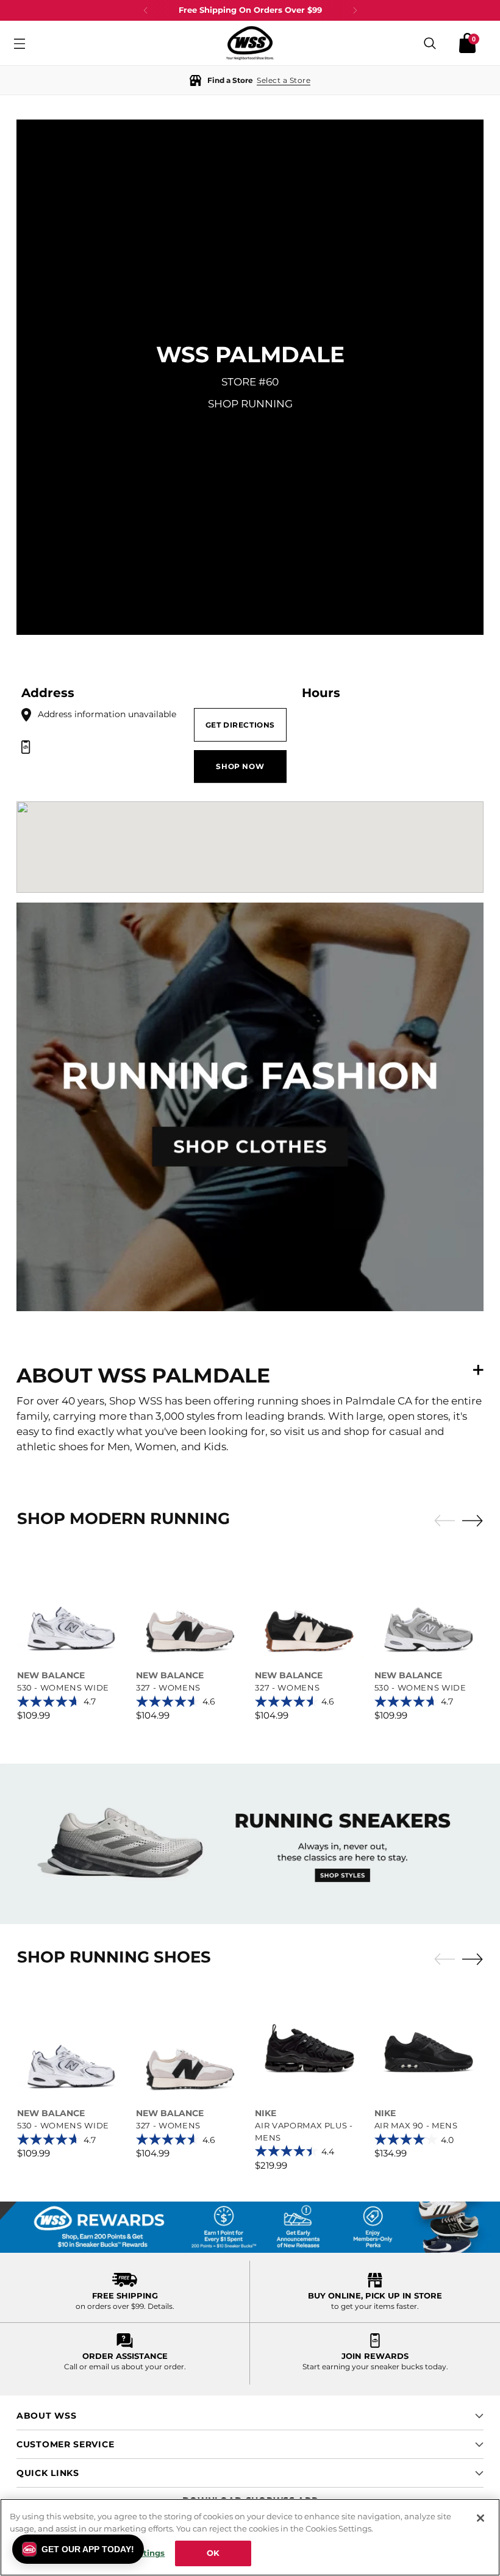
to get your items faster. (375, 2306)
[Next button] (355, 10)
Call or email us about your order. (125, 2367)
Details (160, 2306)
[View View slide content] (250, 1844)
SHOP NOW (240, 766)
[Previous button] (146, 10)
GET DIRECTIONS (240, 725)
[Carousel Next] (473, 1520)
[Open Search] (430, 43)
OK (213, 2553)
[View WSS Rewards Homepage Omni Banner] (250, 2227)
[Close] (480, 2518)
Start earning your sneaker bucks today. (375, 2367)
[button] (250, 80)
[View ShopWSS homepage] (250, 43)
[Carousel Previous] (445, 1521)
